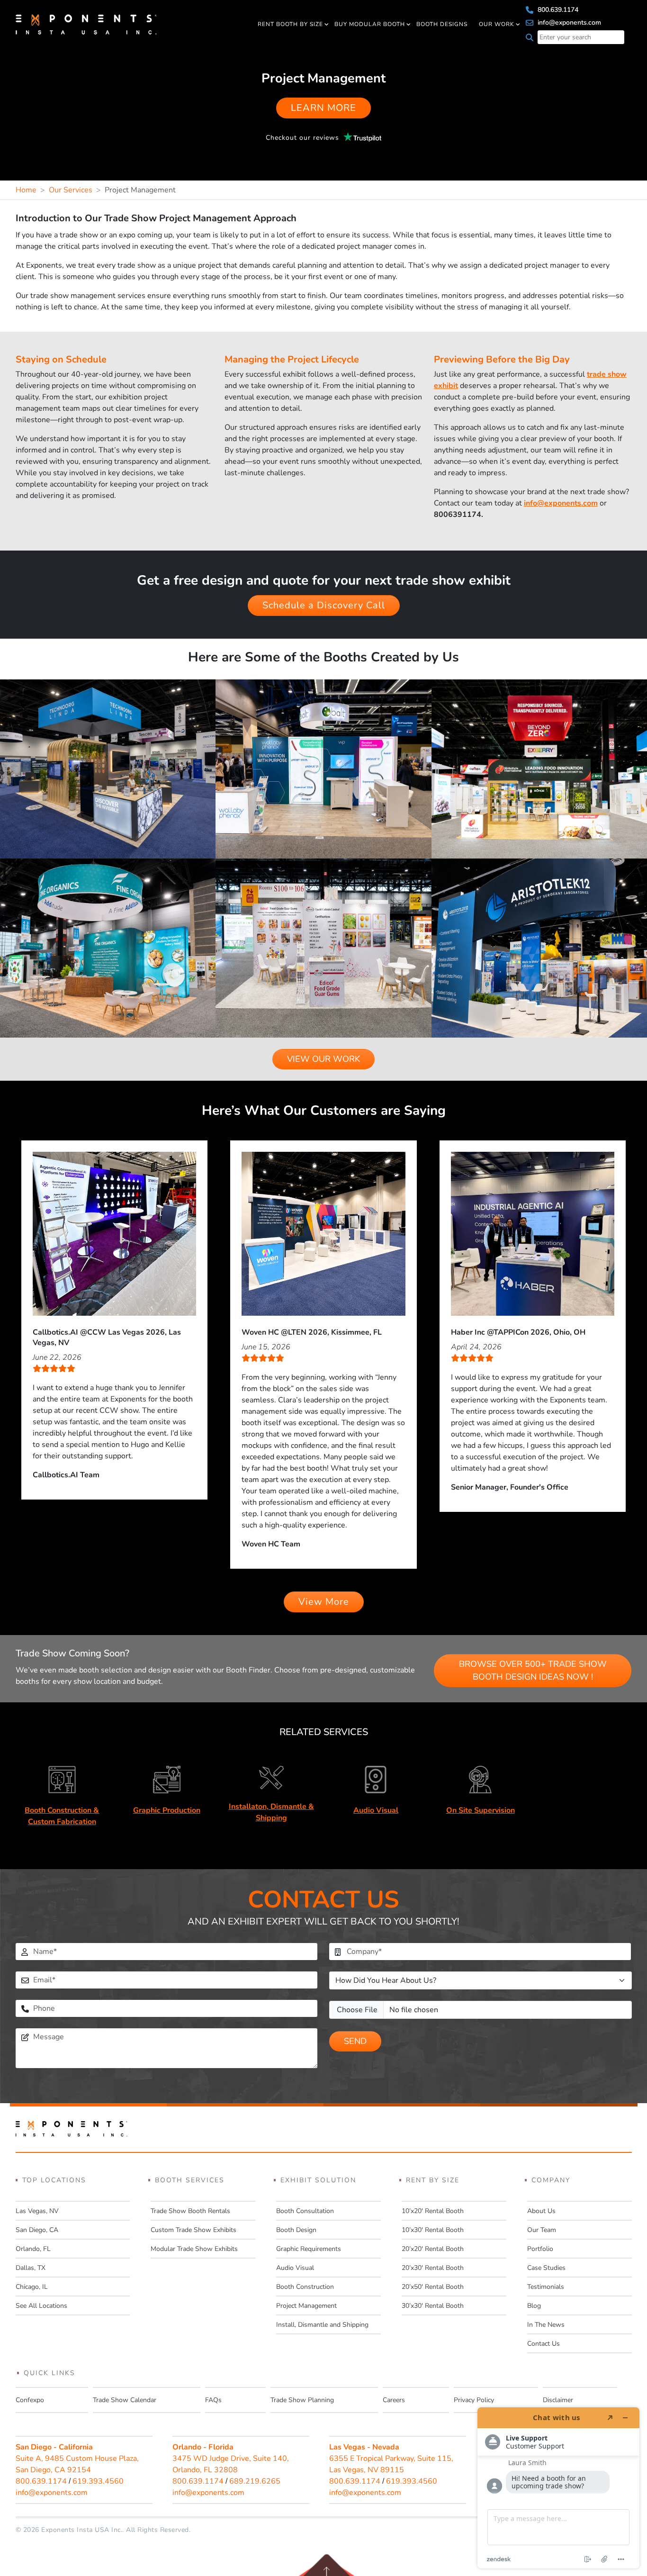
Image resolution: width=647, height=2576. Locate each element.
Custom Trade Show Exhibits (193, 2230)
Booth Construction (305, 2287)
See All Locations (41, 2306)
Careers (394, 2400)
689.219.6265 (255, 2481)
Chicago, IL (32, 2287)
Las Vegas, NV (37, 2211)
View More (324, 1602)
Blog (534, 2306)
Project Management (306, 2306)
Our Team (542, 2230)
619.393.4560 (98, 2481)
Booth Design (296, 2230)
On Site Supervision (481, 1810)
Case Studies (546, 2268)
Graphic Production (167, 1810)
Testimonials (546, 2287)
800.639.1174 (557, 10)
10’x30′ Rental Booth (433, 2230)
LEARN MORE (323, 108)
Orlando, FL (33, 2249)
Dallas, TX (31, 2268)
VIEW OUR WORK (323, 1059)
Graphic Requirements (309, 2249)
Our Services (71, 190)
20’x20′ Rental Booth (433, 2249)
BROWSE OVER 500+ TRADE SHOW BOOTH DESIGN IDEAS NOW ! (533, 1670)
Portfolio (540, 2249)
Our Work (497, 24)
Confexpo (30, 2400)
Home (26, 190)
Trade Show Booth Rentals (190, 2211)
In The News (546, 2325)
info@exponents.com (568, 23)
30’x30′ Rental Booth (433, 2306)
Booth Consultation (305, 2211)
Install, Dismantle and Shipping (322, 2325)
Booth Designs (442, 24)
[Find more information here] (558, 2488)
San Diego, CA (37, 2230)
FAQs (213, 2400)
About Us (541, 2211)
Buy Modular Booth (370, 24)
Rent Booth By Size (290, 24)
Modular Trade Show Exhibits (194, 2249)
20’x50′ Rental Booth (433, 2287)
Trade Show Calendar (125, 2400)
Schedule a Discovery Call (324, 605)
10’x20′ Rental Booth (433, 2211)
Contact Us (544, 2344)
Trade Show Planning (302, 2400)
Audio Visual (376, 1810)
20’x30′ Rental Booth (433, 2268)
